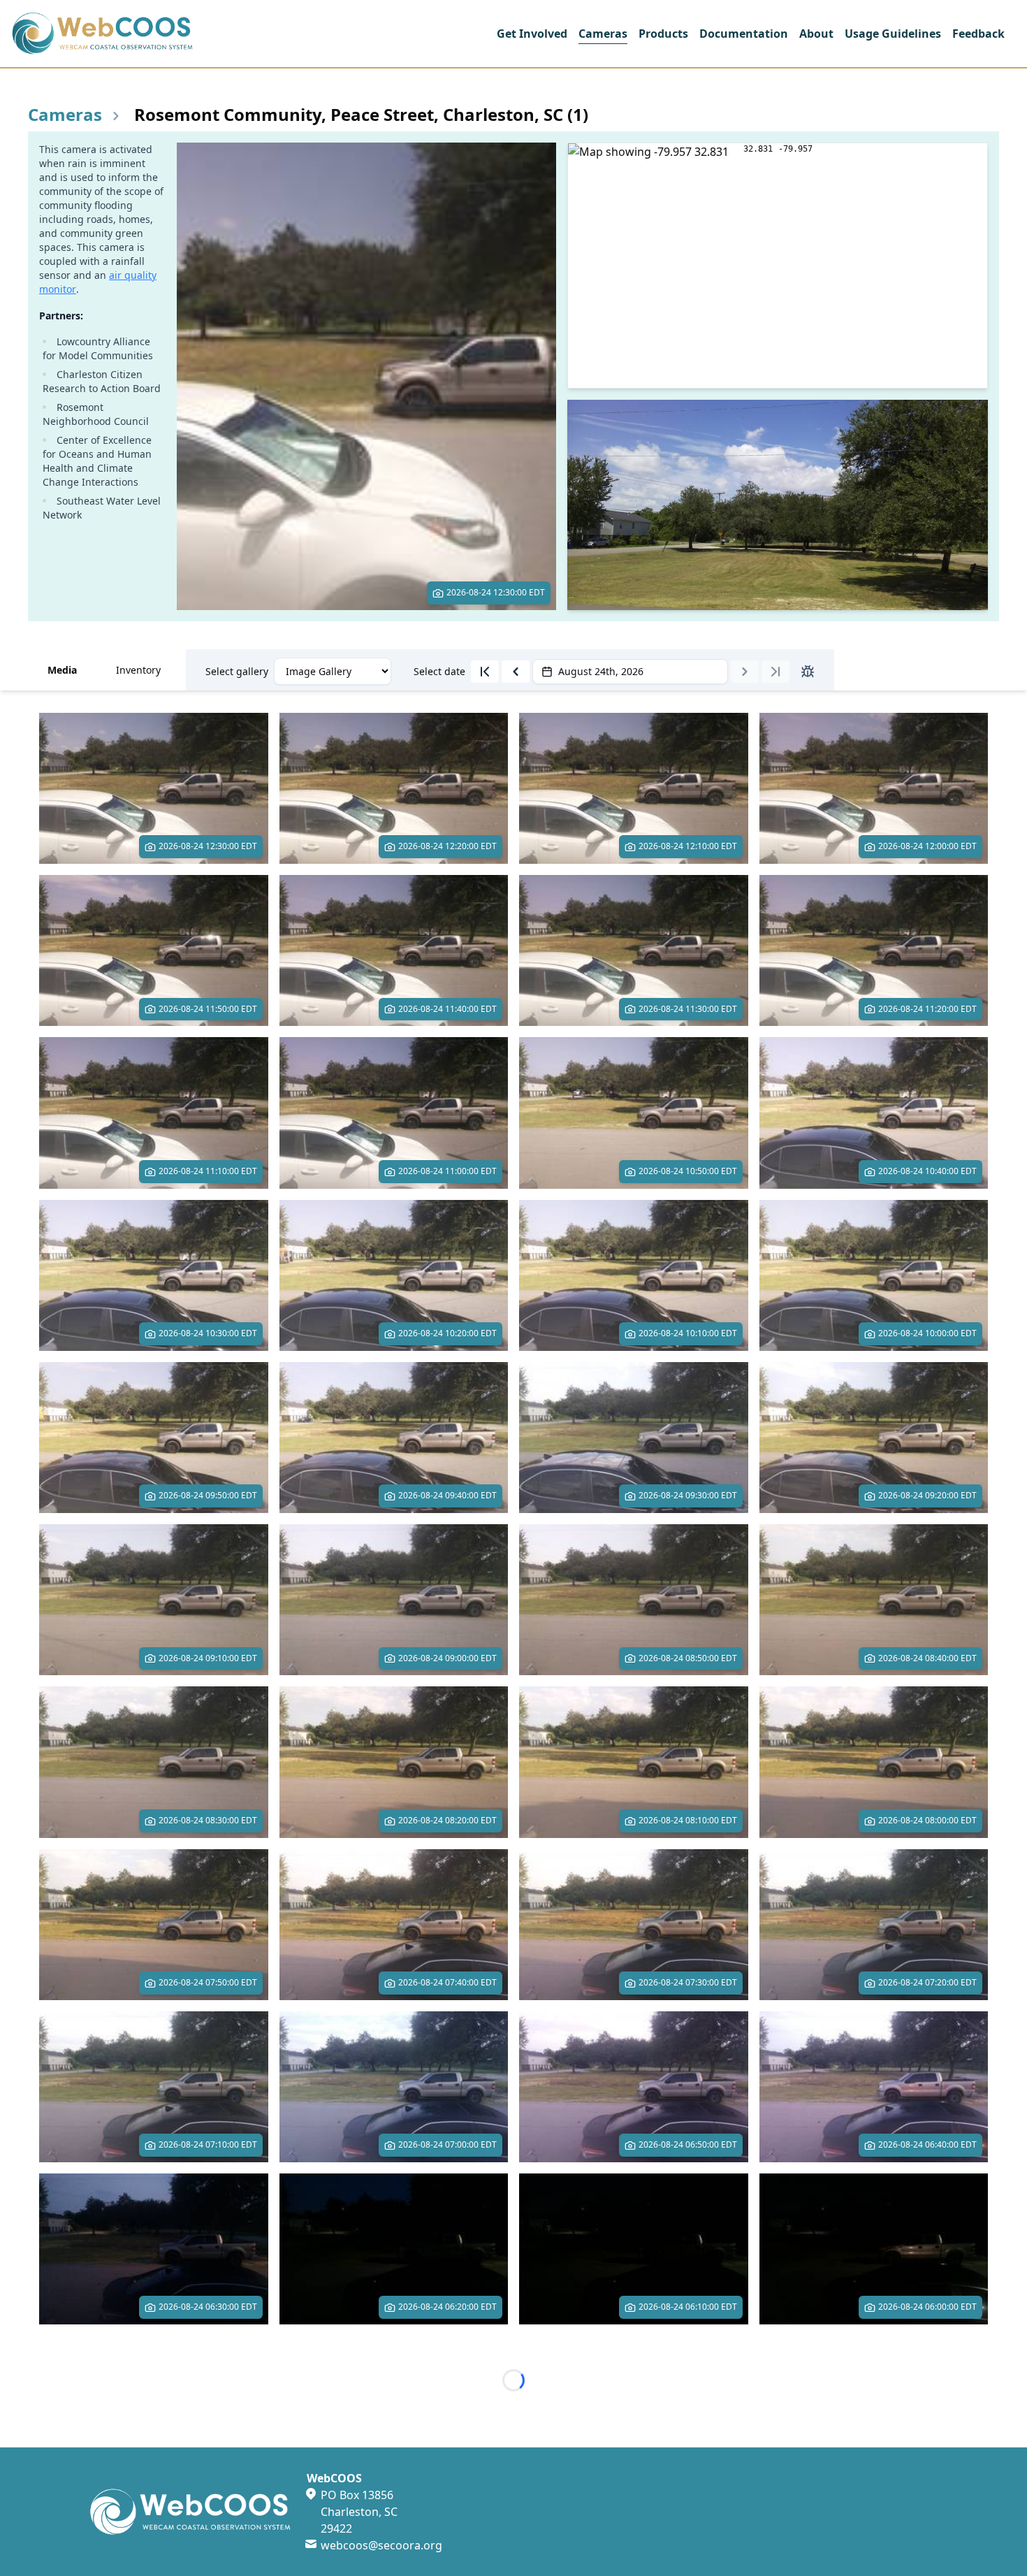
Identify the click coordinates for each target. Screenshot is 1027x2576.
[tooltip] (485, 672)
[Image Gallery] (333, 671)
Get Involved (532, 34)
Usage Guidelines (893, 34)
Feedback (978, 34)
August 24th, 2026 (601, 671)
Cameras (603, 34)
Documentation (744, 34)
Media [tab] (62, 670)
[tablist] (513, 670)
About (816, 34)
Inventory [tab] (138, 670)
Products (663, 34)
